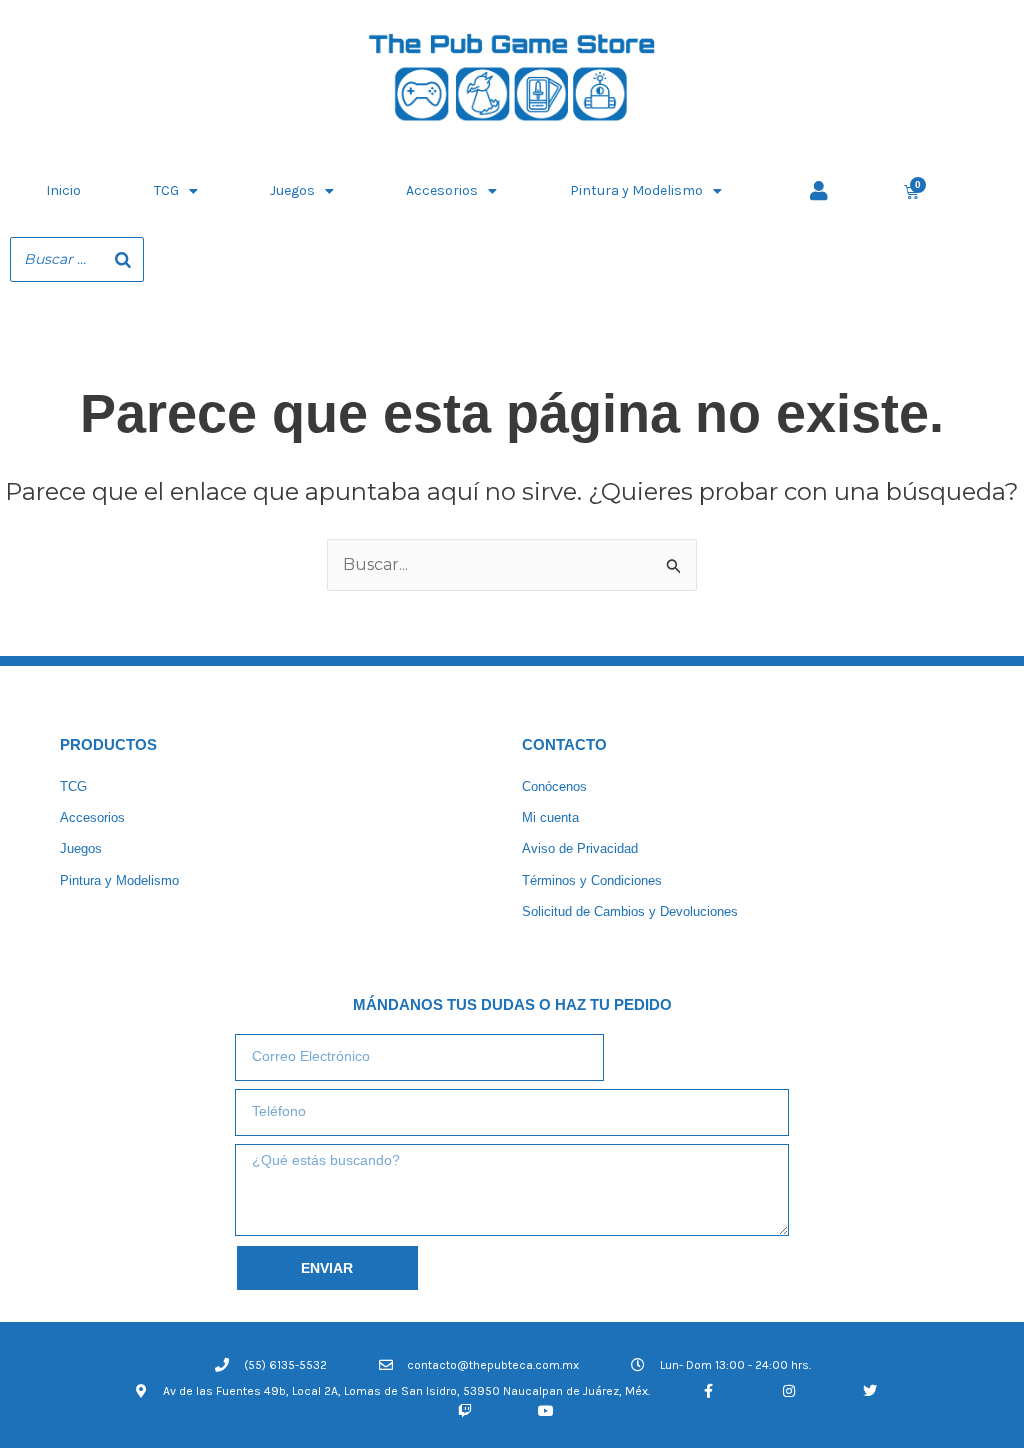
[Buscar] (123, 259)
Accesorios (442, 190)
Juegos (292, 190)
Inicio (63, 190)
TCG (166, 190)
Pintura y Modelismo (636, 190)
